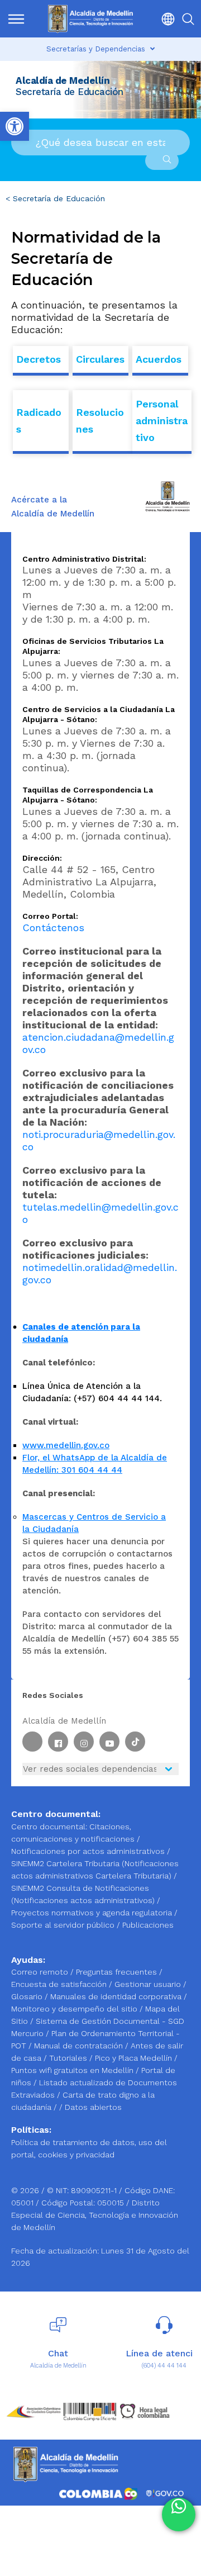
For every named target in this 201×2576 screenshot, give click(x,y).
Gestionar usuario (149, 1984)
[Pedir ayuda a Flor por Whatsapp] (179, 2515)
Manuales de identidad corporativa (117, 1996)
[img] (16, 19)
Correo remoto (41, 1972)
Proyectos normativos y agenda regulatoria (92, 1913)
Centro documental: (49, 1827)
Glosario (28, 1996)
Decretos (39, 359)
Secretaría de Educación (59, 198)
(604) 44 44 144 (164, 2366)
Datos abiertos (93, 2107)
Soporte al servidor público (63, 1925)
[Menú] (16, 19)
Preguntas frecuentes (118, 1972)
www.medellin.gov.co (66, 1445)
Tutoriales (69, 2058)
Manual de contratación (80, 2046)
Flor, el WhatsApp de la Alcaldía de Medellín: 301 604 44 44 (95, 1464)
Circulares (100, 359)
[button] (165, 19)
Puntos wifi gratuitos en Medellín (73, 2070)
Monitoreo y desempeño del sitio (75, 2009)
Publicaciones (148, 1925)
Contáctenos (53, 928)
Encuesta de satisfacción (60, 1984)
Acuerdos (159, 359)
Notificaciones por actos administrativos (88, 1851)
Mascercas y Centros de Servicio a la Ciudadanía (94, 1523)
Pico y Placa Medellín (135, 2058)
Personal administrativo (162, 421)
